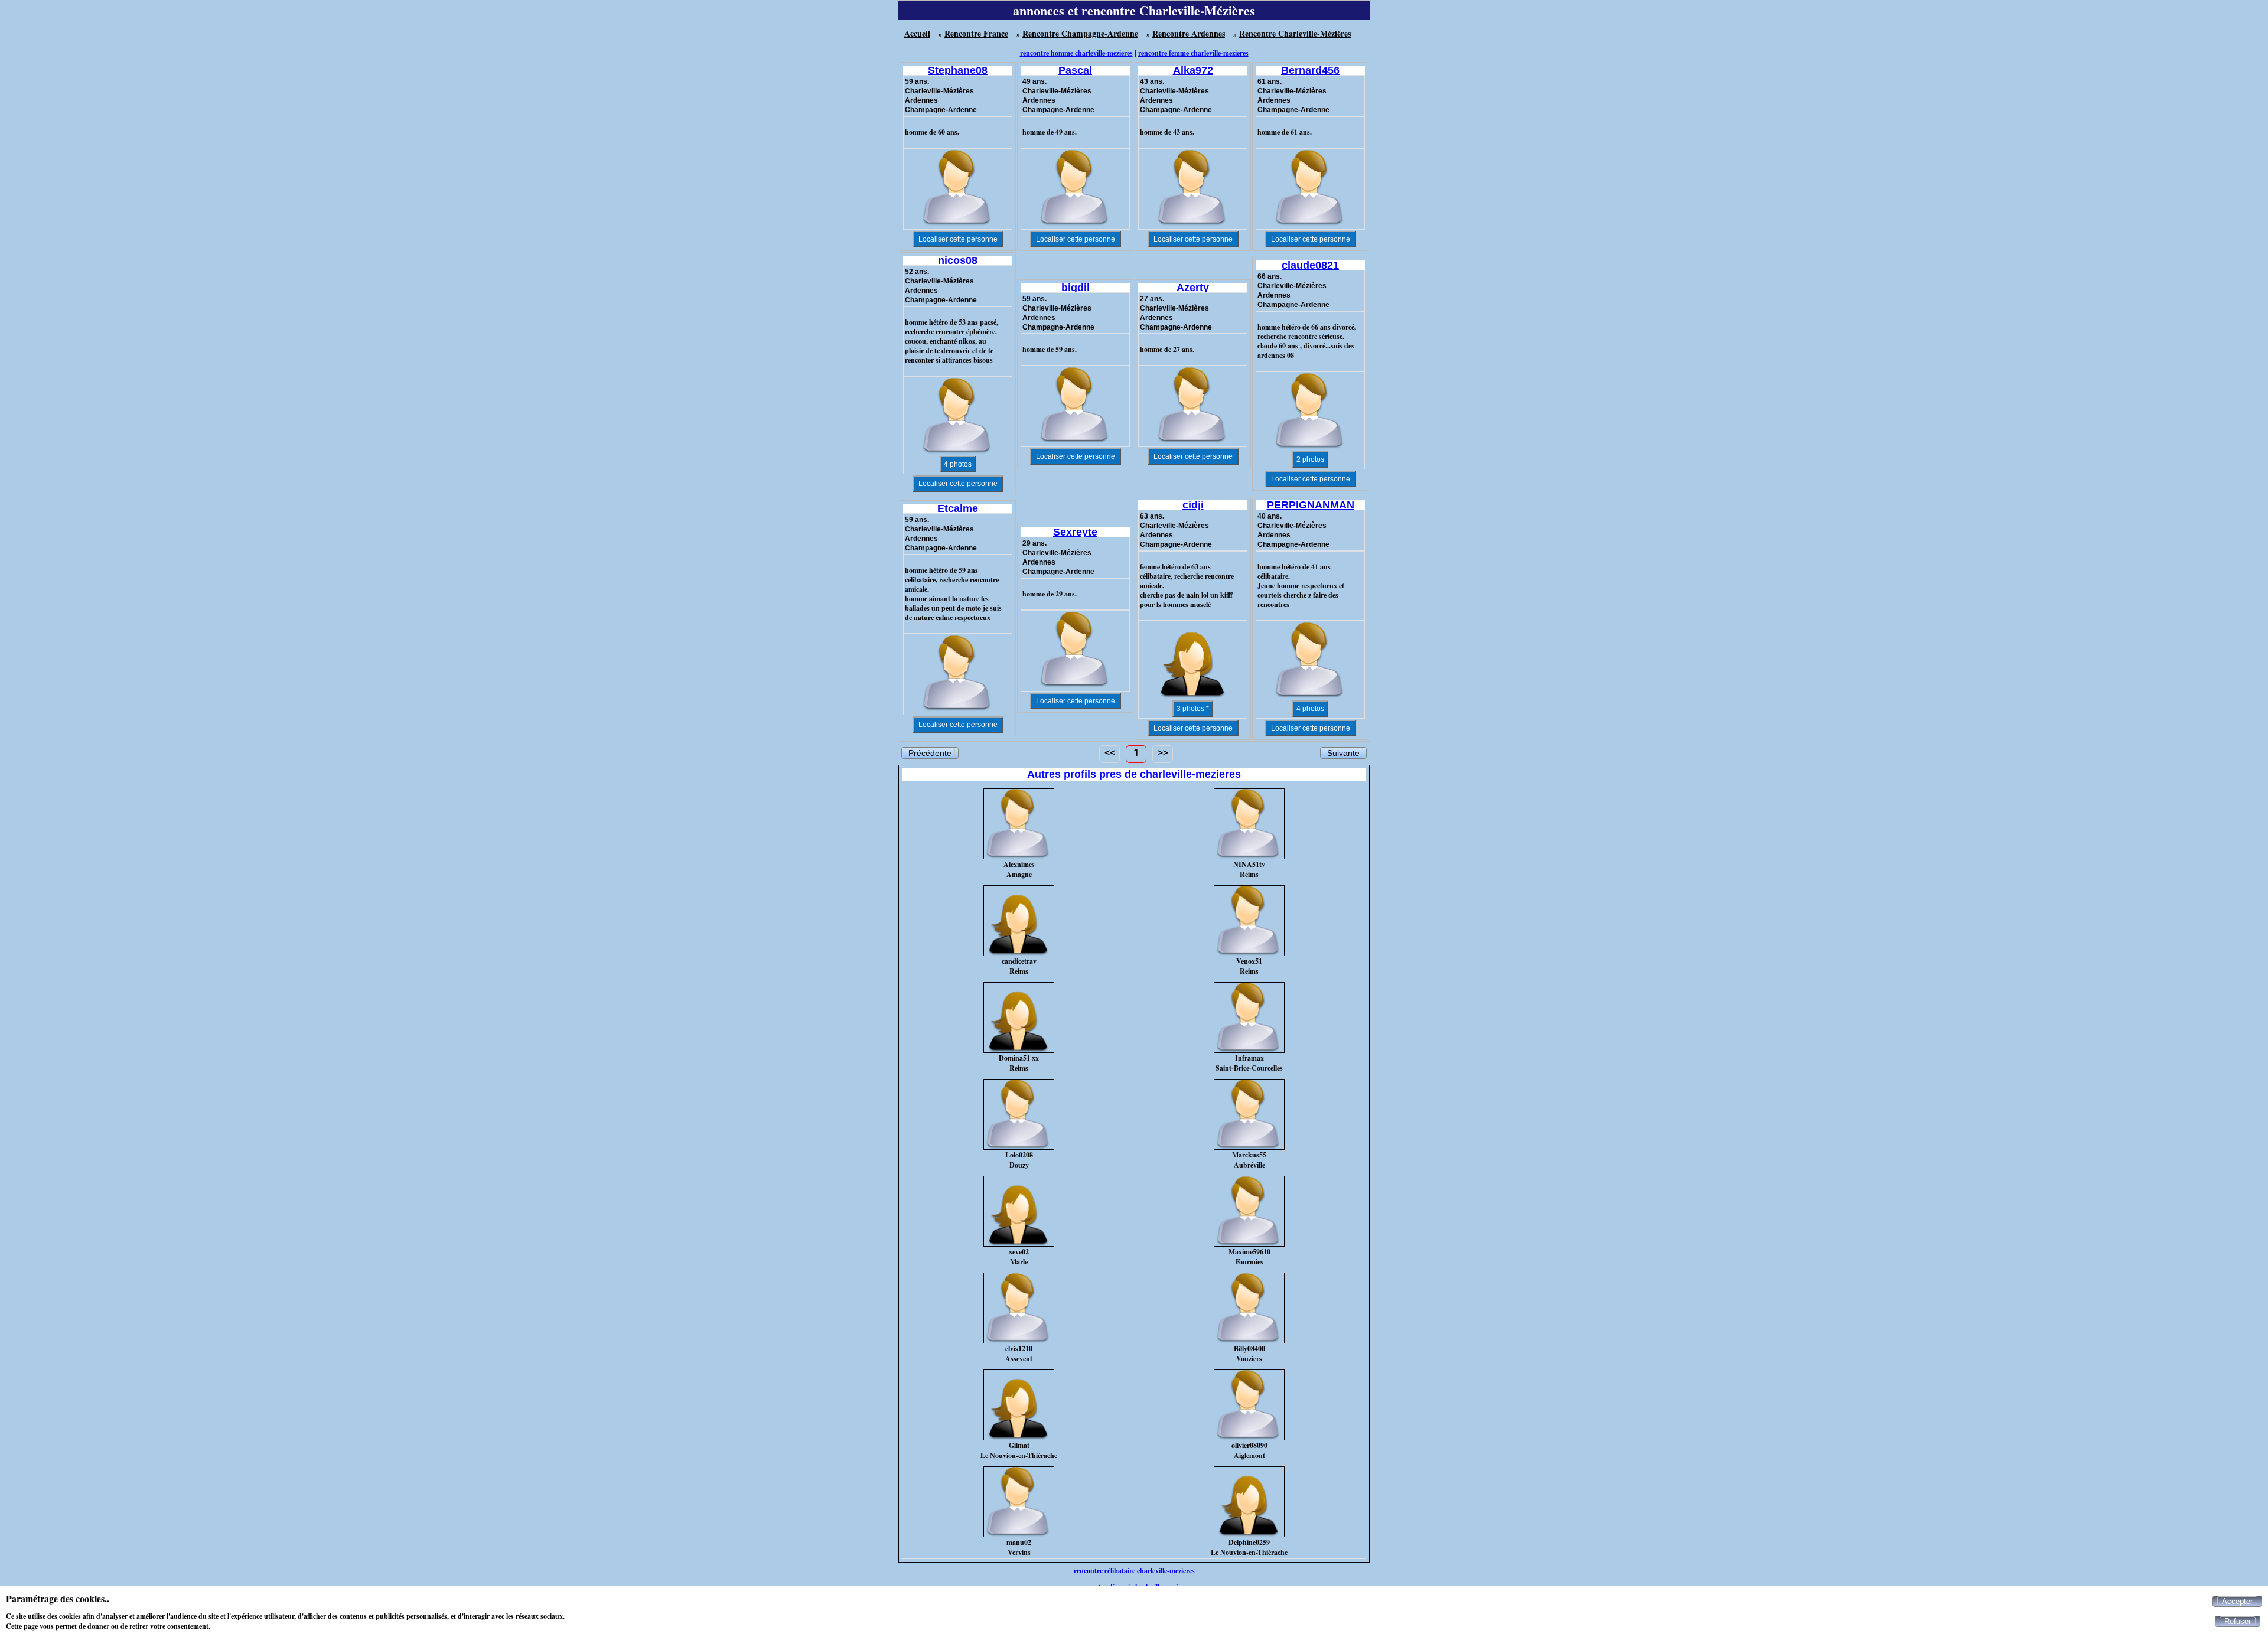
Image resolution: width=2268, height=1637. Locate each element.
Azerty (1193, 288)
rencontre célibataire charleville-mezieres (1134, 1571)
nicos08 (958, 260)
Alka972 (1193, 70)
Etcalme (958, 508)
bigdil (1076, 288)
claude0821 (1310, 265)
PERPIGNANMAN (1311, 505)
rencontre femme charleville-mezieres (1193, 53)
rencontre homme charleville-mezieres (1076, 53)
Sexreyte (1075, 532)
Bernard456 (1310, 70)
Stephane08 (958, 70)
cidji (1193, 505)
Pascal (1075, 70)
